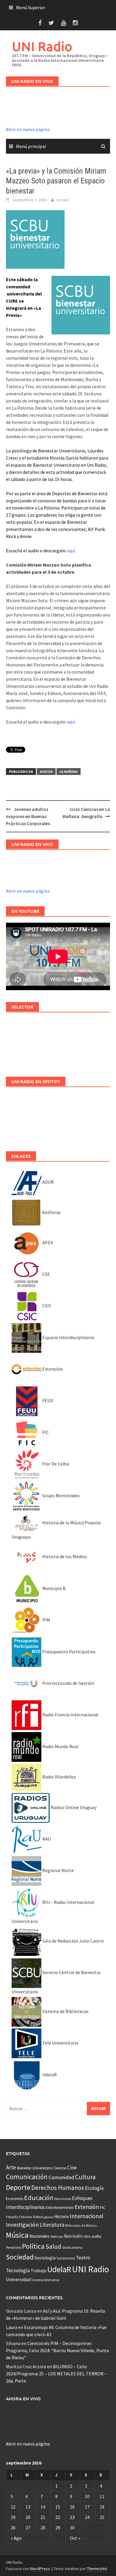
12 (13, 2507)
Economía (15, 2198)
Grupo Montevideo (61, 1495)
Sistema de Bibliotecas (65, 2011)
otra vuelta (92, 2236)
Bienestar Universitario (35, 2168)
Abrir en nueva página (28, 129)
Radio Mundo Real (60, 1746)
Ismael (63, 200)
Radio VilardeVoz (59, 1777)
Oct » (75, 2538)
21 (43, 2517)
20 (28, 2517)
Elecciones (63, 2199)
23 (72, 2517)
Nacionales (40, 2236)
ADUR (48, 1182)
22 (58, 2517)
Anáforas (51, 1212)
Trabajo (39, 2270)
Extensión (52, 1369)
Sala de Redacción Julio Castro (73, 1941)
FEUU (47, 1400)
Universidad (18, 2279)
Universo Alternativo (45, 2280)
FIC (45, 1432)
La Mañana (69, 772)
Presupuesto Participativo (68, 1652)
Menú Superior (31, 7)
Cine (72, 2168)
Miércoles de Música (81, 2225)
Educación (39, 2198)
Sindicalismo (72, 2247)
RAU (46, 1839)
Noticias (57, 2236)
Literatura (52, 2225)
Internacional (87, 2216)
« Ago (16, 2538)
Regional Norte (58, 1870)
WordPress (40, 2569)
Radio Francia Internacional (70, 1715)
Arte (11, 2167)
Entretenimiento (60, 2207)
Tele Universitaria (60, 2043)
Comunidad (61, 2177)
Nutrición (73, 2236)
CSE (46, 1274)
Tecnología (18, 2270)
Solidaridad (66, 2258)
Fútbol (38, 2217)
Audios (46, 772)
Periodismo (14, 2248)
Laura (12, 2327)
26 (13, 2528)
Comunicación (27, 2177)
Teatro (83, 2258)
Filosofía (12, 2217)
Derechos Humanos (58, 2188)
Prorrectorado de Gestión (68, 1683)
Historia (61, 2216)
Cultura (85, 2177)
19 (13, 2517)
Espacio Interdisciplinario (68, 1337)
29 (58, 2528)
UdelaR (49, 2075)
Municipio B (54, 1588)
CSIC (46, 1306)
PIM (46, 1620)
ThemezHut (97, 2569)
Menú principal (31, 146)
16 (72, 2507)
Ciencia (60, 2168)
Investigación (22, 2225)
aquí (71, 551)
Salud (53, 2246)
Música (17, 2235)
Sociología (45, 2258)
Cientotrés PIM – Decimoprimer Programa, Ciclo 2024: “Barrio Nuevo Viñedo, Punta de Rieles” (57, 2350)
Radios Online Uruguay (73, 1807)
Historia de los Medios (64, 1556)
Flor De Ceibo (55, 1464)
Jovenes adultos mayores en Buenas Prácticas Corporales (28, 816)
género (49, 2217)
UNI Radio (42, 46)
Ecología (94, 2188)
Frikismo (26, 2217)
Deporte (18, 2187)
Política (33, 2246)
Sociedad (20, 2257)
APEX (47, 1243)
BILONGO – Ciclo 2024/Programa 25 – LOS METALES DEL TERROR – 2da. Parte (56, 2374)
